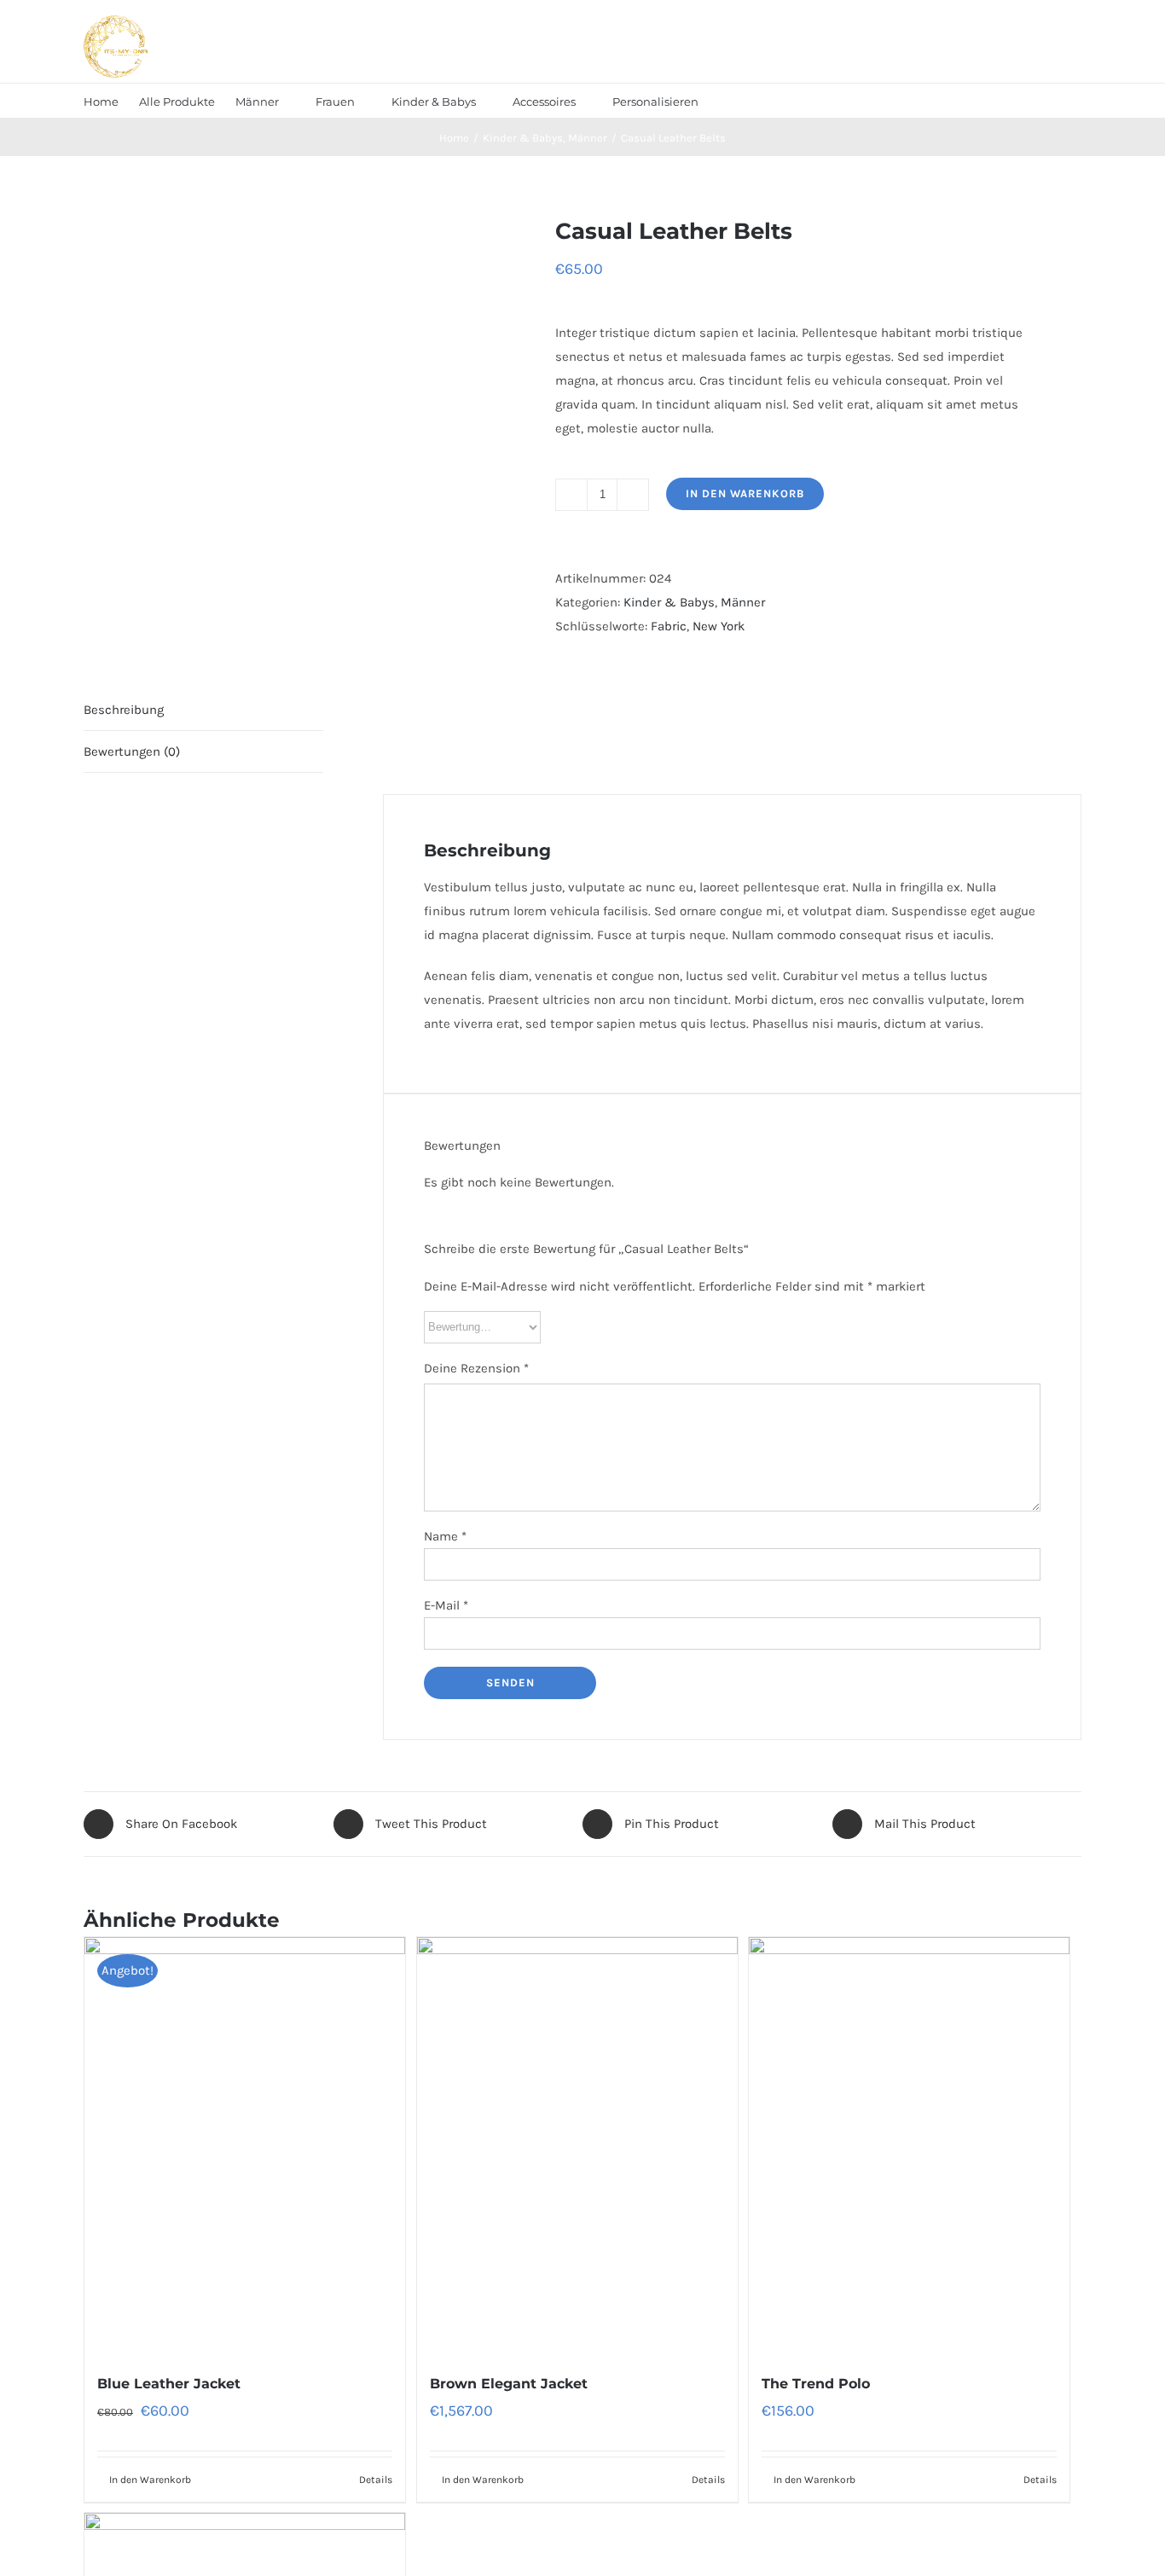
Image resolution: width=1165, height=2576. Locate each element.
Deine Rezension (476, 1368)
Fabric (669, 626)
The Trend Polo (816, 2384)
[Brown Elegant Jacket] (577, 2146)
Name (445, 1536)
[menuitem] (101, 101)
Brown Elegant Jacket (509, 2384)
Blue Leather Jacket (169, 2384)
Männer (743, 602)
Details (376, 2480)
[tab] (203, 710)
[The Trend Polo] (909, 2146)
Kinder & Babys (669, 602)
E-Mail (446, 1605)
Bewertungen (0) (132, 751)
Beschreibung (124, 710)
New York (719, 626)
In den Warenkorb (745, 493)
